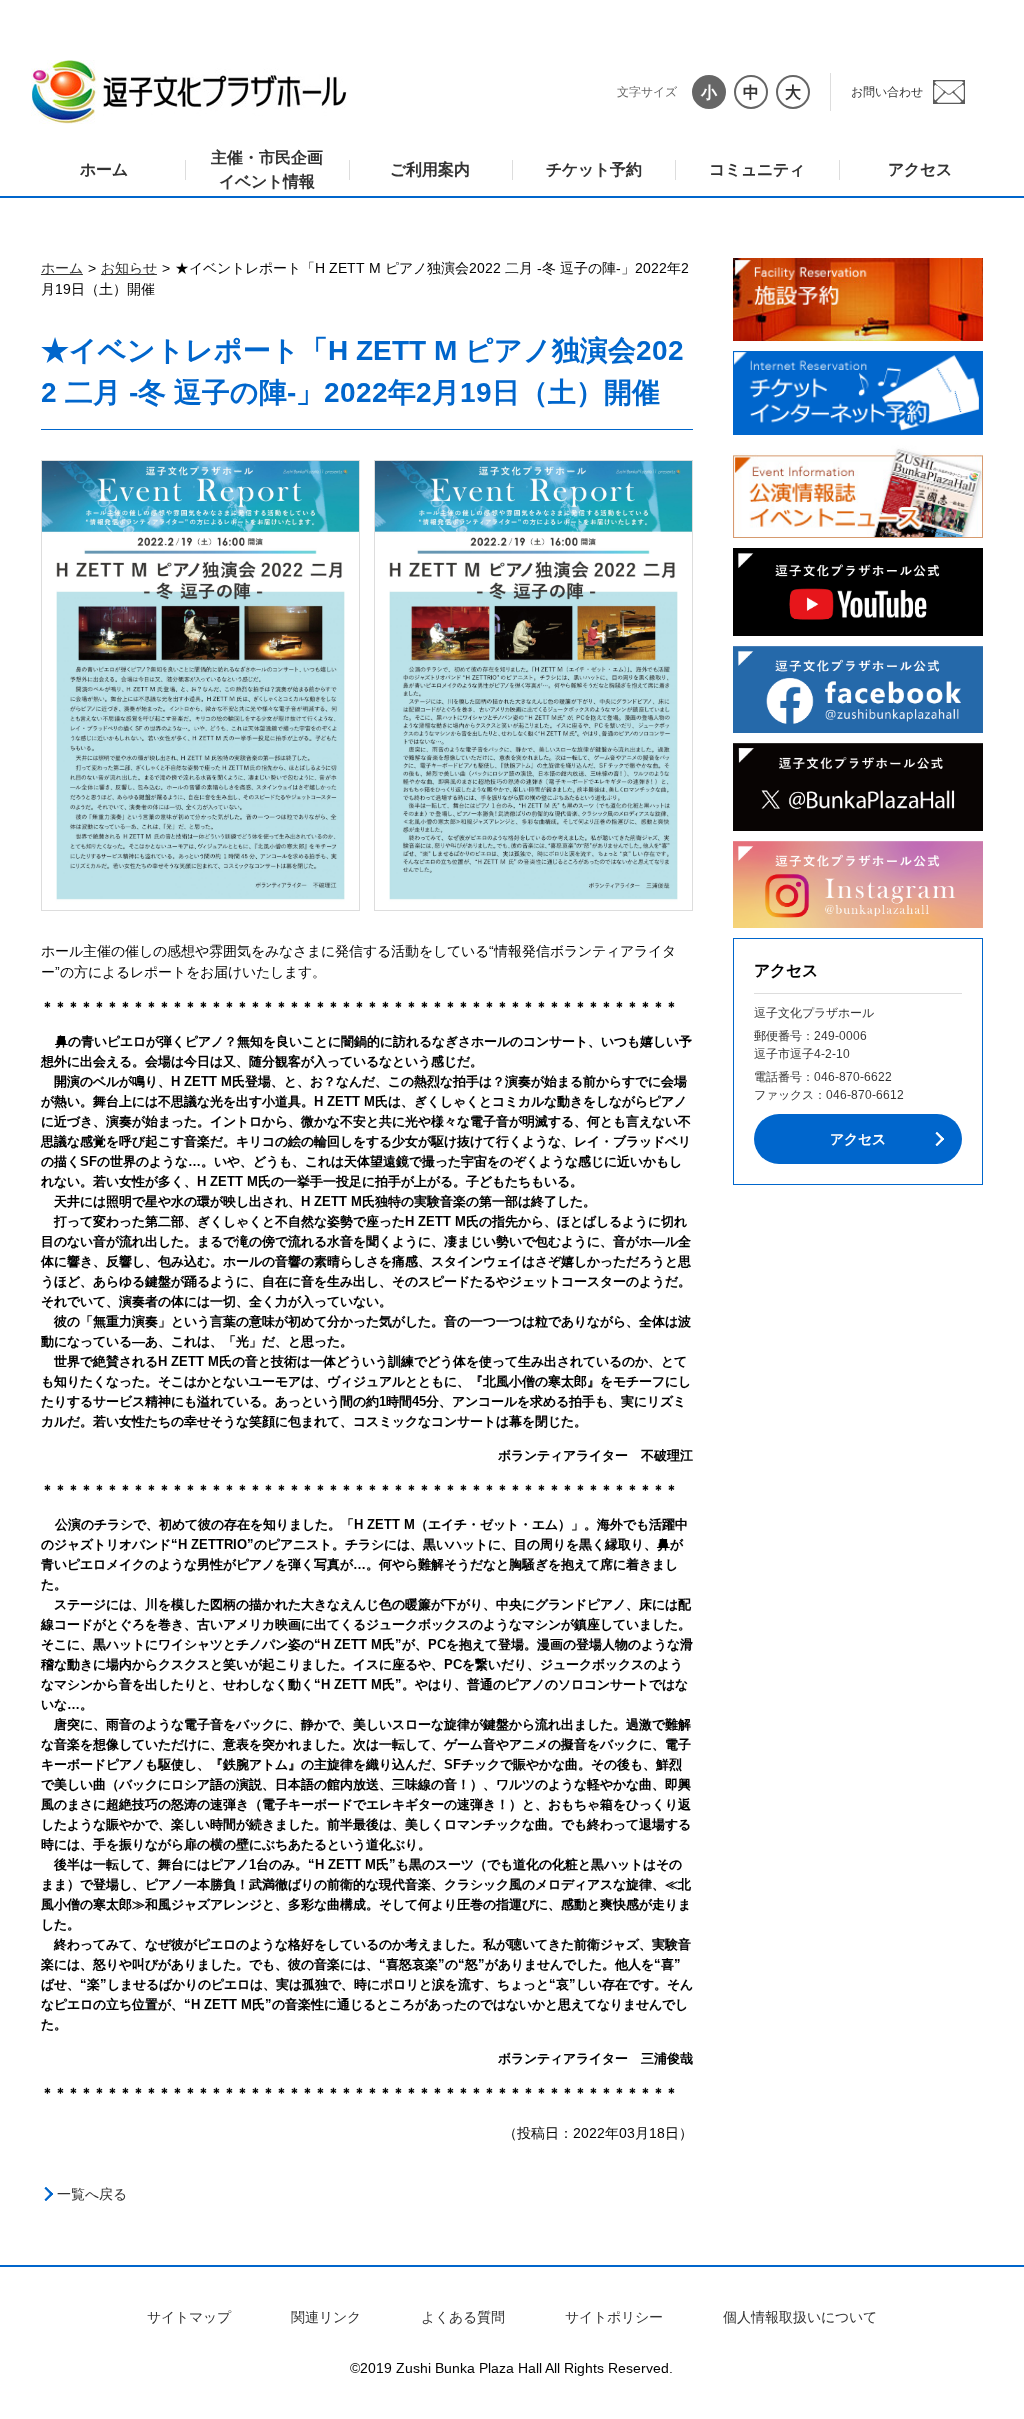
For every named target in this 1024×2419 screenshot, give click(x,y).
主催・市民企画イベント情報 (267, 169)
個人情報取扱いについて (800, 2317)
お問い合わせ (887, 92)
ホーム (104, 169)
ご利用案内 (430, 169)
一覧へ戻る (92, 2194)
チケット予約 (594, 169)
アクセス (920, 169)
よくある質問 (463, 2317)
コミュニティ (757, 169)
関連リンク (326, 2317)
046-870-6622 (853, 1077)
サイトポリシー (614, 2317)
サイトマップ (189, 2317)
